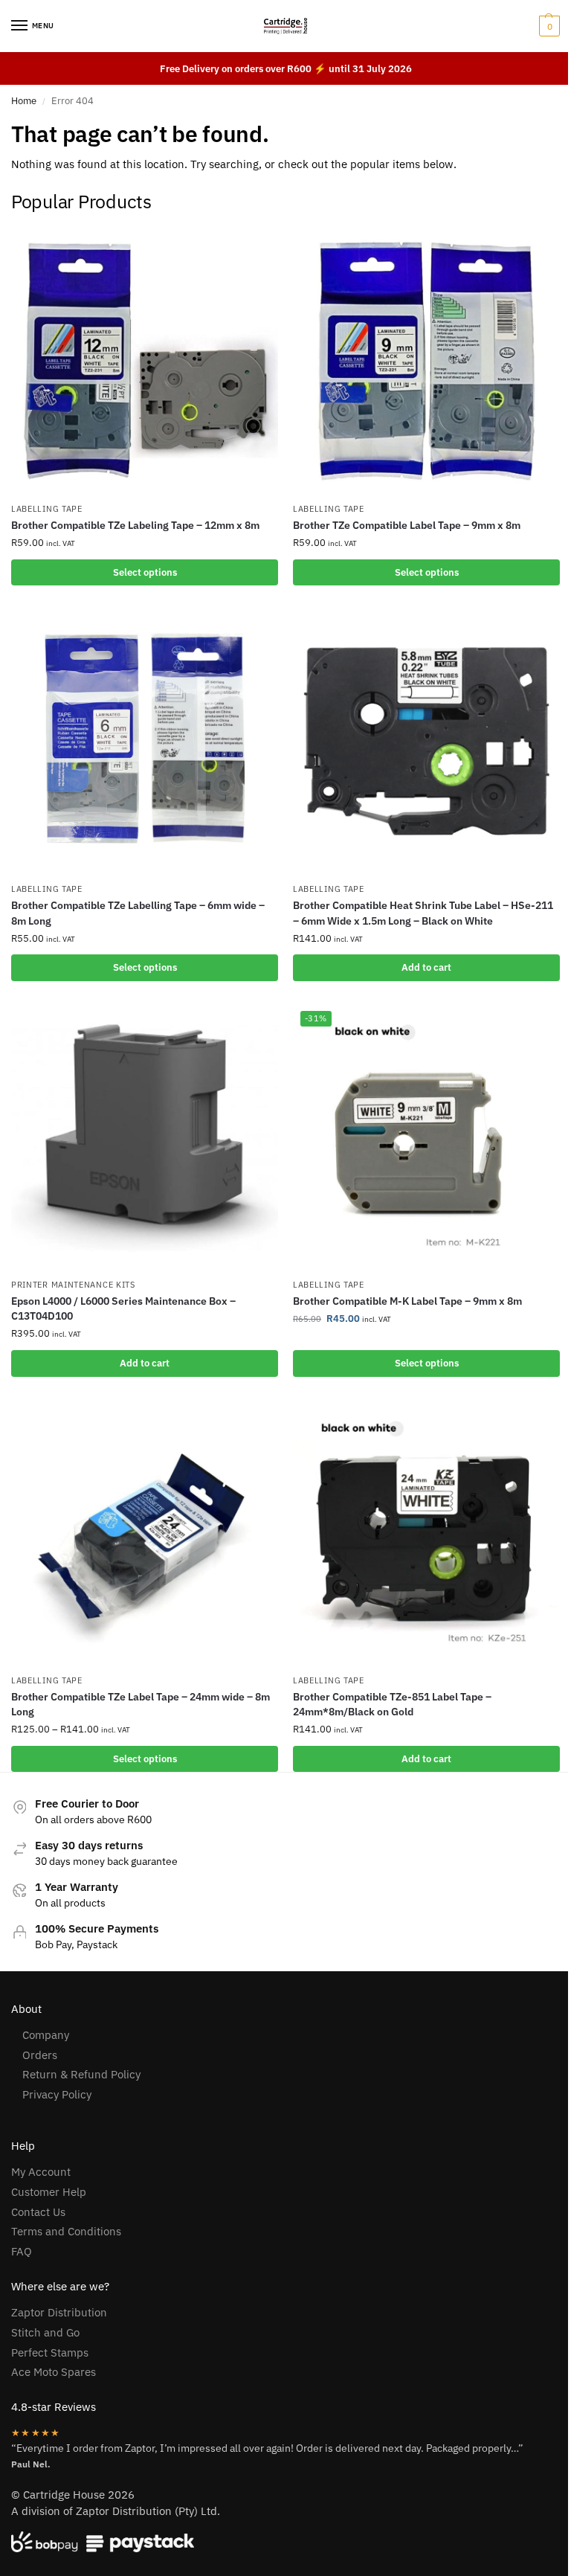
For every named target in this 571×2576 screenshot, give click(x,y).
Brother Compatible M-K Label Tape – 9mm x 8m (407, 1301)
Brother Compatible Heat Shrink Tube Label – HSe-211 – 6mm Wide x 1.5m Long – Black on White (423, 913)
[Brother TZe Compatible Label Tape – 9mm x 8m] (426, 361)
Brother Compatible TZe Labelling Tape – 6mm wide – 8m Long (138, 913)
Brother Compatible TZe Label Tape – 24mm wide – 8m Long (141, 1704)
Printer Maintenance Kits (73, 1285)
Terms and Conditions (66, 2231)
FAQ (22, 2251)
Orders (40, 2055)
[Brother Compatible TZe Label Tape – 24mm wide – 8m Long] (145, 1533)
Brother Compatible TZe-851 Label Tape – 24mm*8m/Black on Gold (392, 1704)
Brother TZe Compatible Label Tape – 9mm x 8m (407, 525)
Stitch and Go (45, 2332)
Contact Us (38, 2212)
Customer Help (49, 2192)
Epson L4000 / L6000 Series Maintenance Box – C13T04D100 (123, 1308)
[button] (548, 26)
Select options (145, 572)
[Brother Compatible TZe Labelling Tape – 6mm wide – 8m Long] (145, 741)
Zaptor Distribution (59, 2312)
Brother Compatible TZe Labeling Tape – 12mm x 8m (135, 525)
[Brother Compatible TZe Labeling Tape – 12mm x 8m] (145, 361)
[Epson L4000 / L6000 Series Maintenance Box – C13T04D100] (145, 1137)
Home (24, 101)
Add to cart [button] (426, 967)
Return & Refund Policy (81, 2074)
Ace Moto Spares (54, 2372)
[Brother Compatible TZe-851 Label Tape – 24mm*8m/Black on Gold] (426, 1533)
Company (46, 2035)
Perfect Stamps (50, 2352)
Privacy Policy (57, 2094)
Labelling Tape (47, 509)
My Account (41, 2172)
